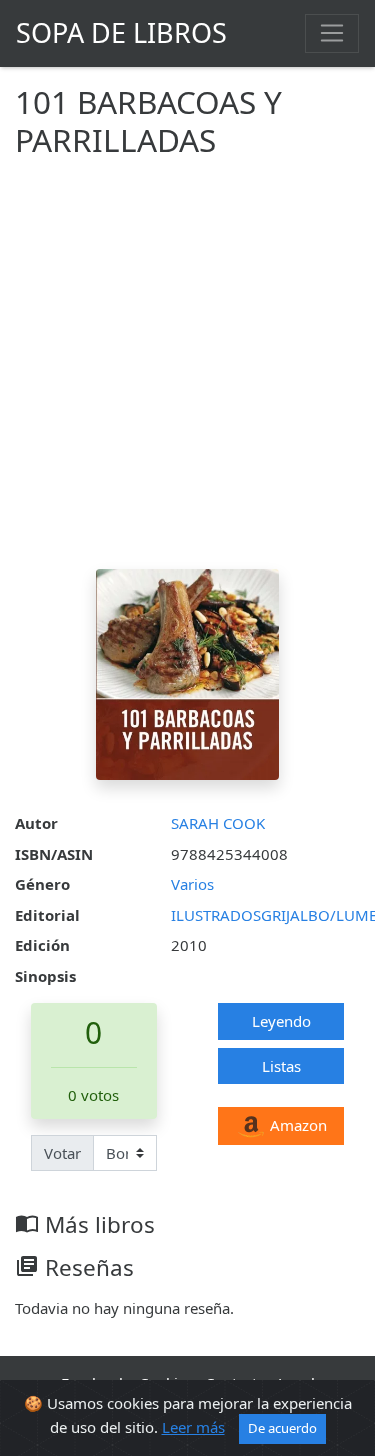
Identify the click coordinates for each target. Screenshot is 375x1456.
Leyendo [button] (281, 1021)
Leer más (193, 1427)
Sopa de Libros (121, 32)
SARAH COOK (218, 823)
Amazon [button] (296, 1125)
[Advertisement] (187, 371)
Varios (192, 884)
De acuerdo (282, 1428)
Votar (62, 1153)
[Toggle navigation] (332, 33)
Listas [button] (281, 1066)
